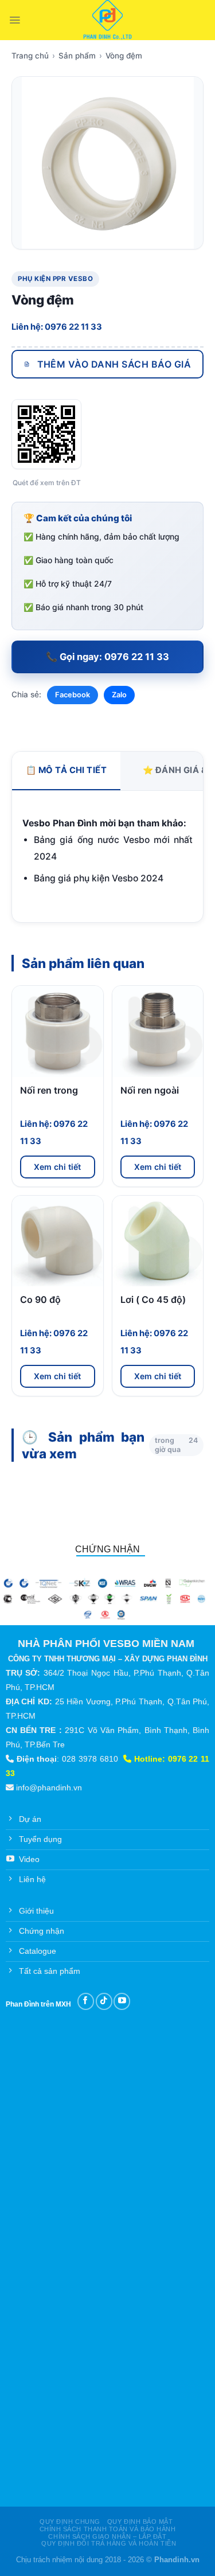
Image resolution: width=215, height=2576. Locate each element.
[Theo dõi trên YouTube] (122, 2001)
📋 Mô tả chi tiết (66, 770)
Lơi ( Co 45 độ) (153, 1299)
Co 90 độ (40, 1299)
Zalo (119, 695)
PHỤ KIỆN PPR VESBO (55, 279)
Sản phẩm (77, 56)
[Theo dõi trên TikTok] (104, 2001)
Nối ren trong (49, 1090)
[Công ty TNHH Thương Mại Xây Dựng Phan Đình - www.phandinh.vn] (107, 20)
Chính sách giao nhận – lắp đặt (107, 2536)
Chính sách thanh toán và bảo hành (108, 2529)
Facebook (73, 695)
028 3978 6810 (90, 1759)
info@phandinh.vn (49, 1787)
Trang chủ (30, 56)
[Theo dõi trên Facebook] (86, 2001)
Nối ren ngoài (150, 1090)
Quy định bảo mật (140, 2522)
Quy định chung (70, 2522)
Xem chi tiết (57, 1167)
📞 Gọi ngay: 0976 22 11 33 (107, 657)
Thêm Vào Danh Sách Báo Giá (114, 364)
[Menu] (15, 20)
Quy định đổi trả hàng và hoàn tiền (109, 2543)
